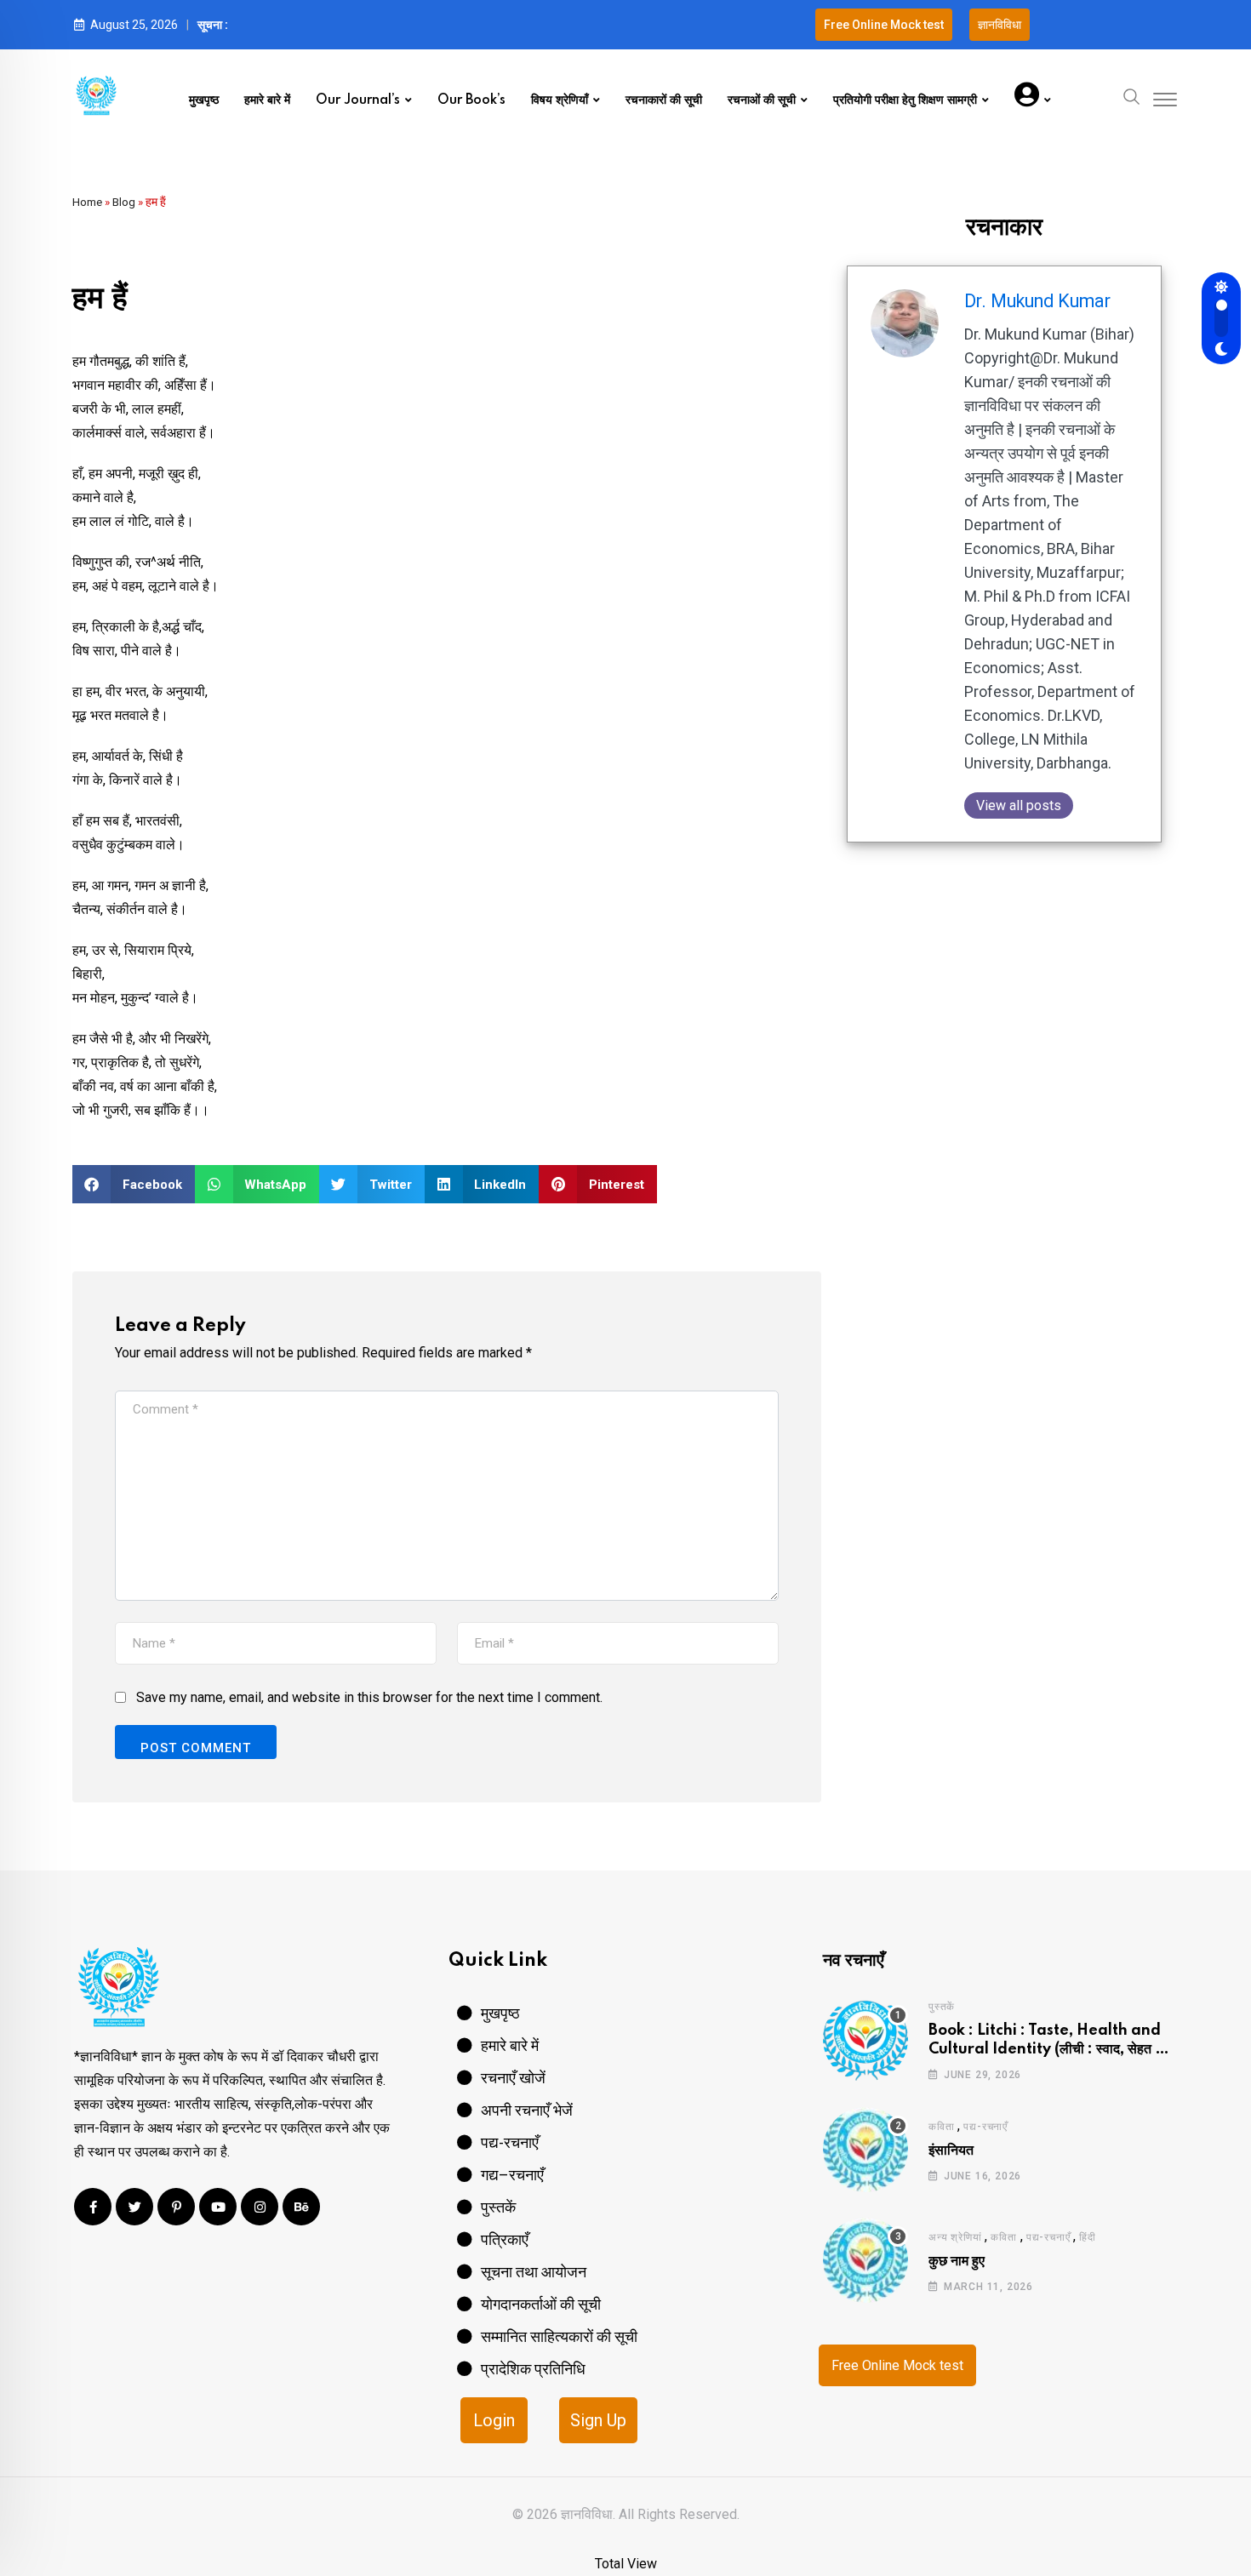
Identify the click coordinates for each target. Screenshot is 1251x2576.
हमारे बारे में (267, 100)
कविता (941, 2127)
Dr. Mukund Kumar (1037, 301)
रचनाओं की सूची (762, 100)
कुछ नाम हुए (957, 2261)
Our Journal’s (358, 100)
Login (494, 2420)
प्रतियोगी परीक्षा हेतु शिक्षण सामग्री (905, 100)
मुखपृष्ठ (204, 100)
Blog (124, 202)
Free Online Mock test (897, 2365)
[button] (134, 1184)
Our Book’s (471, 100)
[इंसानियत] (865, 2150)
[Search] (1132, 95)
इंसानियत (951, 2150)
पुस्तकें (942, 2007)
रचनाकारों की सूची (664, 100)
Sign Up (598, 2420)
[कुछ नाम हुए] (865, 2260)
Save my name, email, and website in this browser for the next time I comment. (369, 1697)
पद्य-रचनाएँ (985, 2127)
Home (87, 202)
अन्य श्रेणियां (955, 2237)
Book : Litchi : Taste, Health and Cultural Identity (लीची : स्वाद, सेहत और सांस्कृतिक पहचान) (1051, 2050)
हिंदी (1088, 2237)
